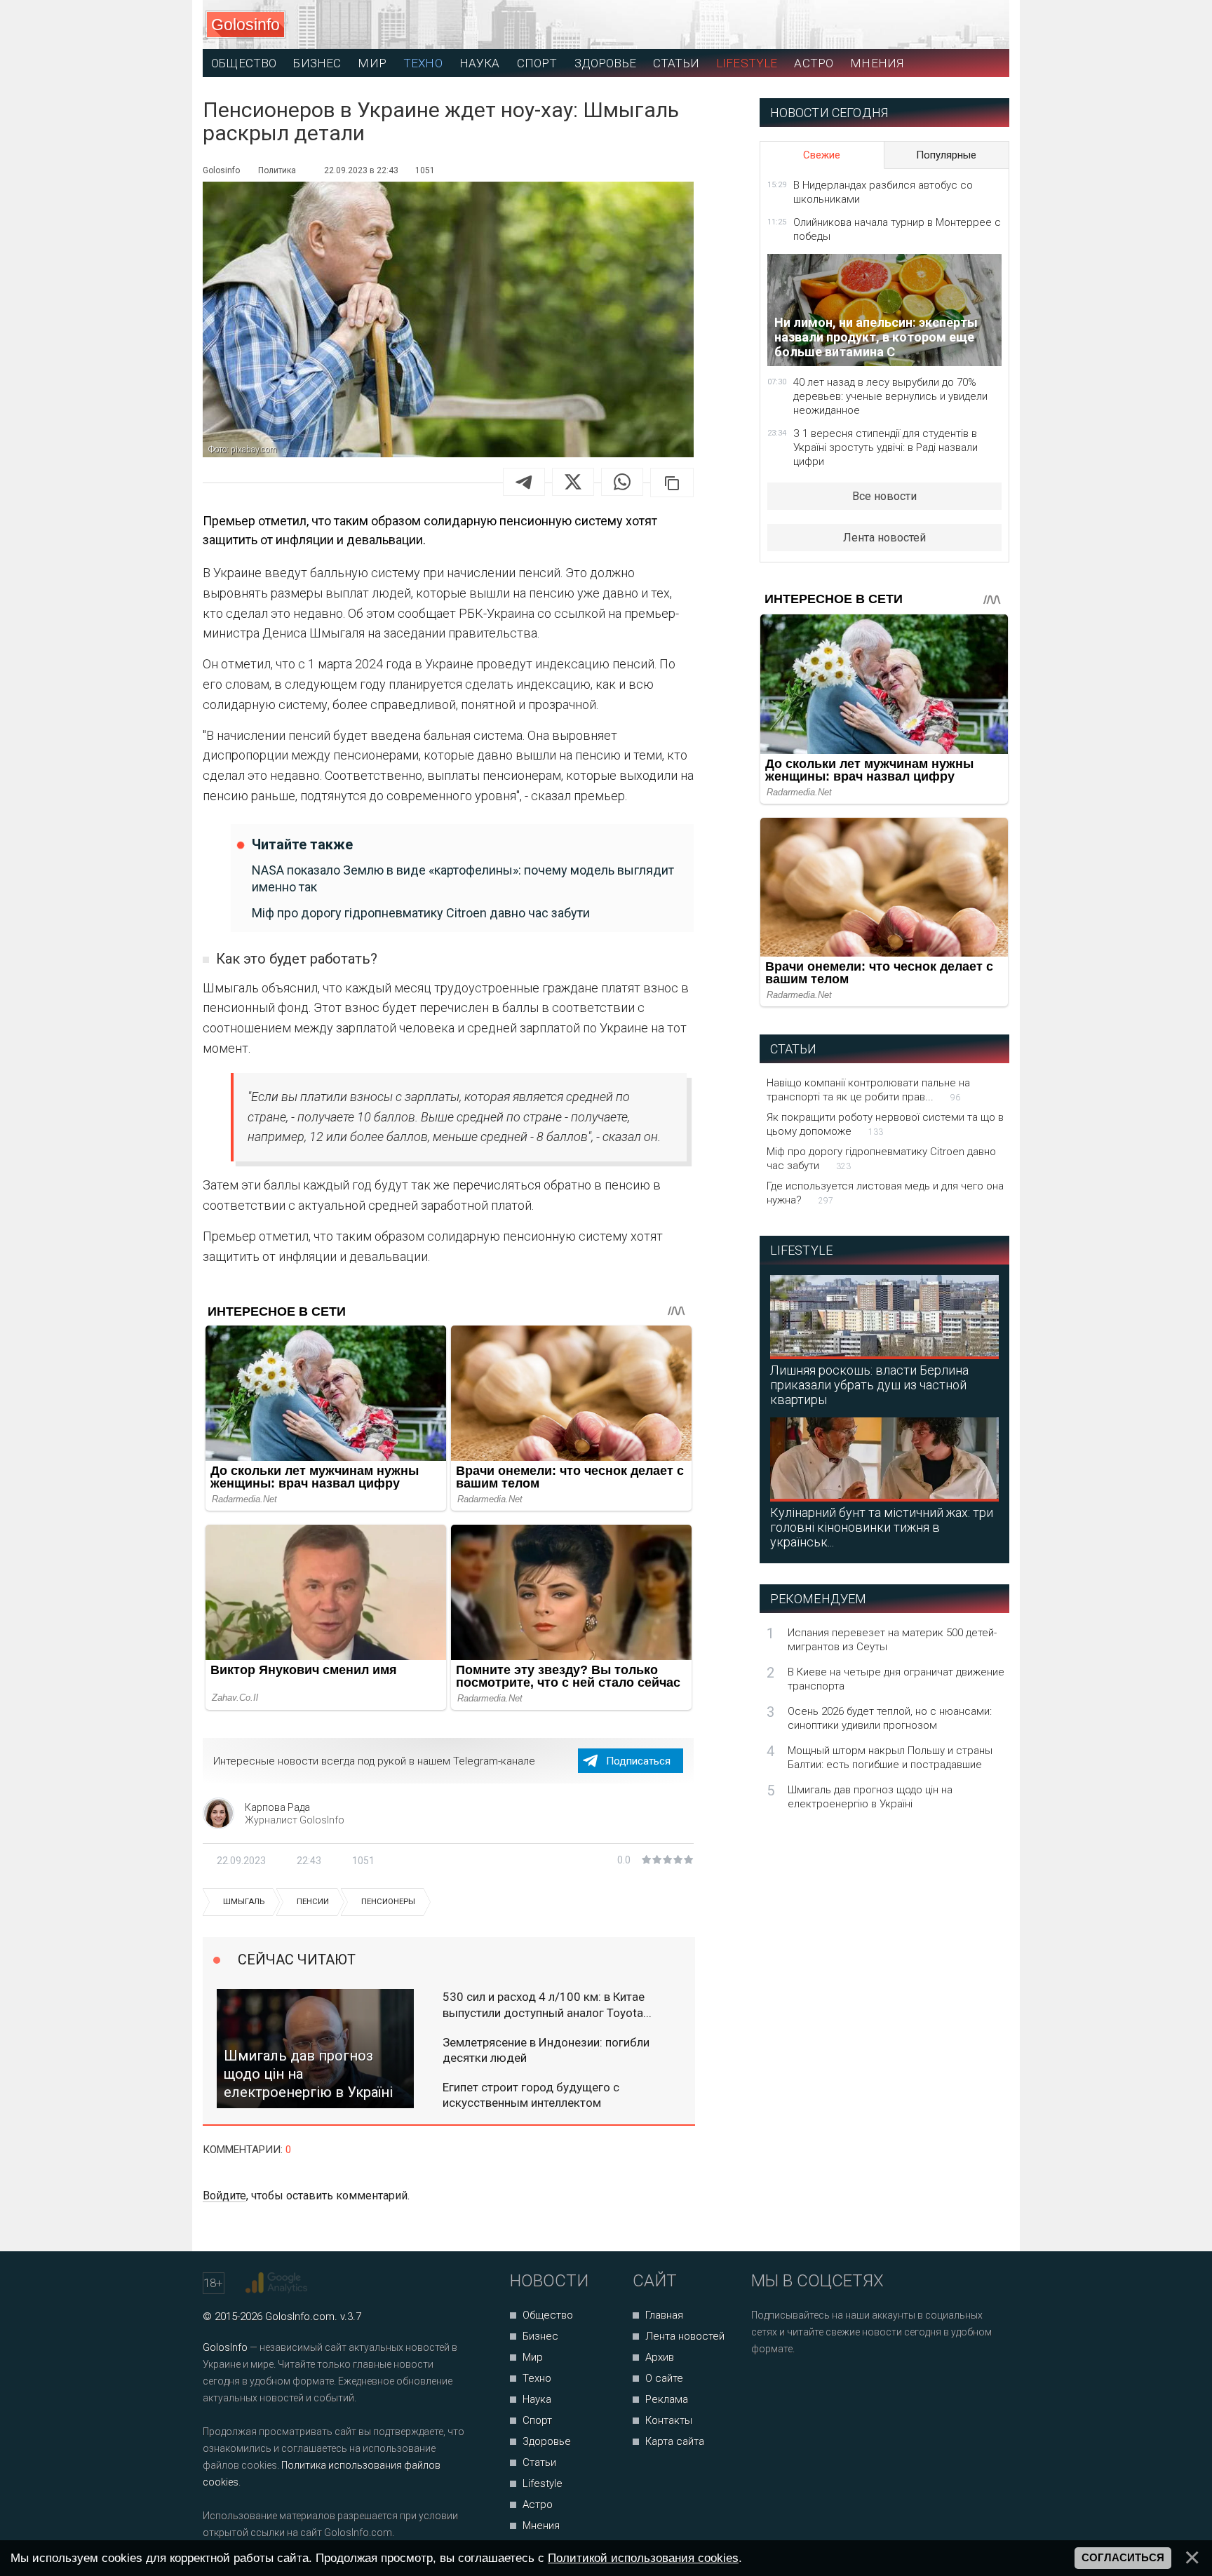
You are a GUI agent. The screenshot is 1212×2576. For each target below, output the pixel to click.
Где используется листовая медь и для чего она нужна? (885, 1193)
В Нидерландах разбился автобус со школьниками (883, 192)
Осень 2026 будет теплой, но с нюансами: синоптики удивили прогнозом (890, 1718)
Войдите (224, 2196)
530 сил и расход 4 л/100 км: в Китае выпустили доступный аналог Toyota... (547, 2004)
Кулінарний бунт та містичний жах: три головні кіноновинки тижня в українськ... (882, 1527)
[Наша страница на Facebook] (766, 2386)
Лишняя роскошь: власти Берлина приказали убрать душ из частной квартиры (869, 1385)
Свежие (822, 155)
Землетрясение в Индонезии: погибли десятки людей (546, 2050)
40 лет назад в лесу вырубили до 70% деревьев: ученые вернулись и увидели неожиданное (890, 396)
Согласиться (1123, 2558)
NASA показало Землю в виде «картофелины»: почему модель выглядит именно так (463, 878)
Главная (664, 2315)
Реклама (667, 2399)
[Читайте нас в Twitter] (810, 2386)
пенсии (313, 1902)
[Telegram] (524, 482)
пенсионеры (388, 1902)
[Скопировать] (672, 483)
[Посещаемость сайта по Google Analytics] (278, 2283)
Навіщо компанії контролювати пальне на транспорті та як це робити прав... (868, 1090)
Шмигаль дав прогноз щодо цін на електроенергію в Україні (870, 1797)
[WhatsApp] (622, 482)
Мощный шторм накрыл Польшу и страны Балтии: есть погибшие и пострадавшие (890, 1758)
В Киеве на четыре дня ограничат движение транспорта (896, 1679)
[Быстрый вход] (986, 25)
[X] (573, 482)
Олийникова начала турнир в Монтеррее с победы (897, 229)
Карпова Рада (277, 1807)
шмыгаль (244, 1902)
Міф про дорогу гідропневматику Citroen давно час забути (421, 913)
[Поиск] (936, 25)
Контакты (669, 2420)
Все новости (884, 496)
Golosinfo (245, 25)
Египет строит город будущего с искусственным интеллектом (531, 2095)
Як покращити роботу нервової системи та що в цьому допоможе (885, 1124)
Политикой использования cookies (643, 2558)
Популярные (946, 155)
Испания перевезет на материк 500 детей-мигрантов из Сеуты (892, 1640)
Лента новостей (884, 538)
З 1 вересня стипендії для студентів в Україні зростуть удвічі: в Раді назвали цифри (886, 447)
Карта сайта (675, 2441)
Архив (660, 2357)
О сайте (664, 2378)
